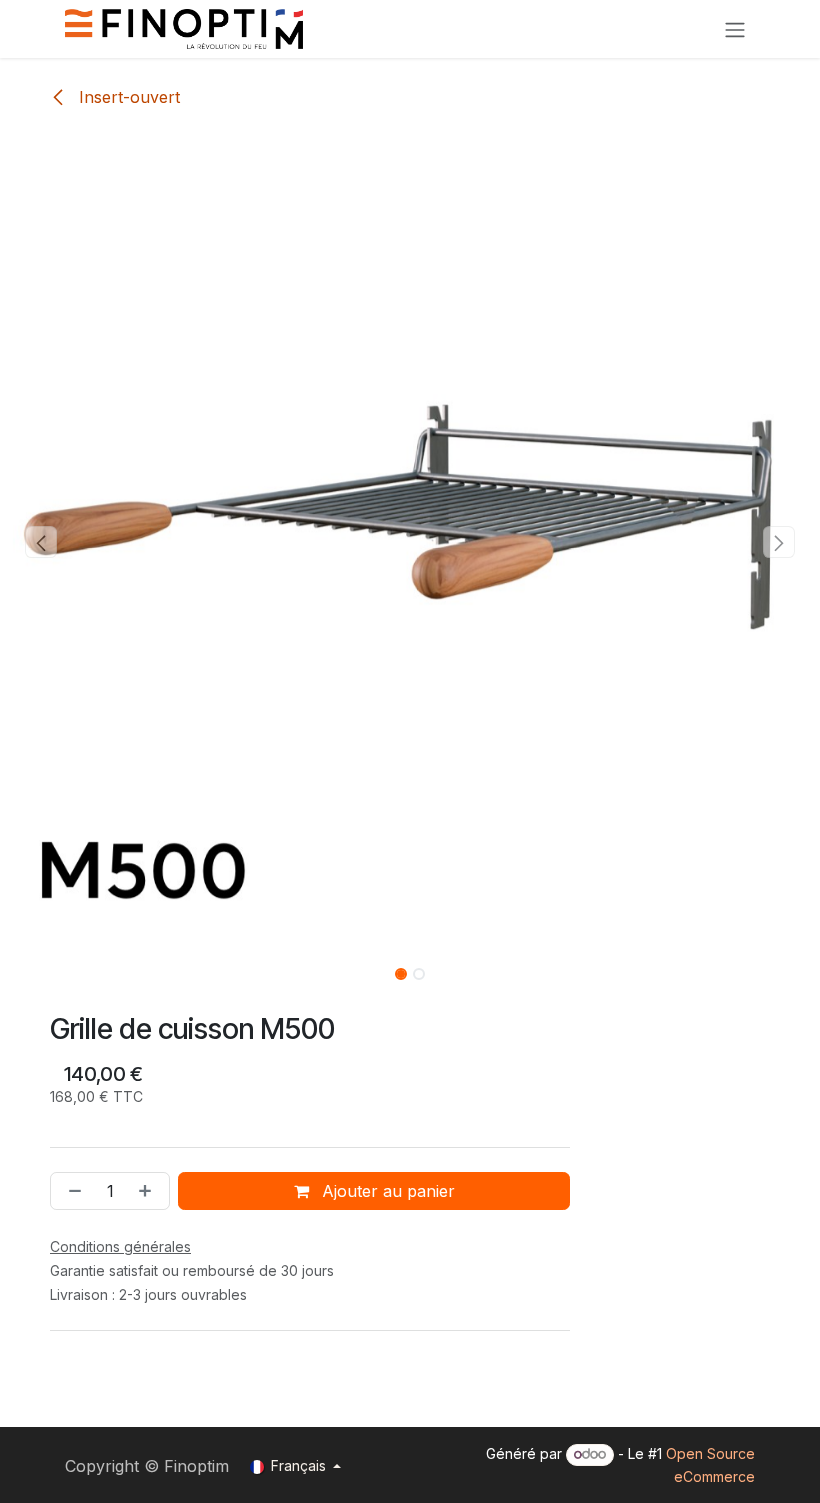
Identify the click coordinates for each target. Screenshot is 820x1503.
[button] (41, 542)
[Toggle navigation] (735, 29)
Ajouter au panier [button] (386, 1191)
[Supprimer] (71, 1191)
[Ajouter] (149, 1191)
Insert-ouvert (127, 97)
